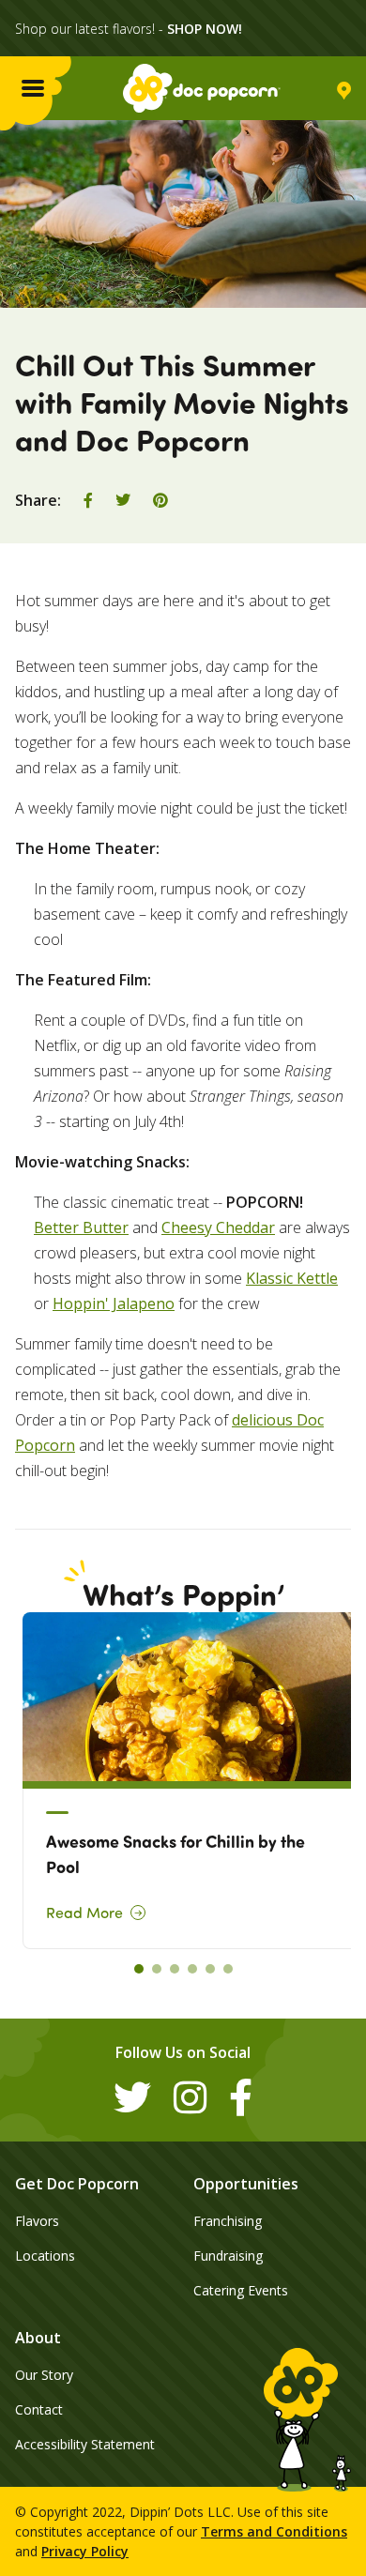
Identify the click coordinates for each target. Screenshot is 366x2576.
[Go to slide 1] (139, 1969)
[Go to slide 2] (157, 1969)
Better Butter (81, 1227)
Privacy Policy (85, 2551)
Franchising (228, 2221)
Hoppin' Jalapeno (114, 1303)
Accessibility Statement (85, 2444)
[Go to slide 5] (210, 1969)
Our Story (44, 2375)
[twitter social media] (132, 2097)
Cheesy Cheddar (218, 1227)
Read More (84, 1913)
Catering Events (241, 2290)
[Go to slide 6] (228, 1969)
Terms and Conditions (274, 2531)
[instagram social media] (190, 2097)
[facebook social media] (241, 2097)
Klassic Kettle (292, 1278)
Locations (45, 2256)
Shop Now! (205, 29)
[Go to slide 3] (175, 1969)
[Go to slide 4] (192, 1969)
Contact (39, 2409)
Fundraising (228, 2256)
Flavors (37, 2221)
